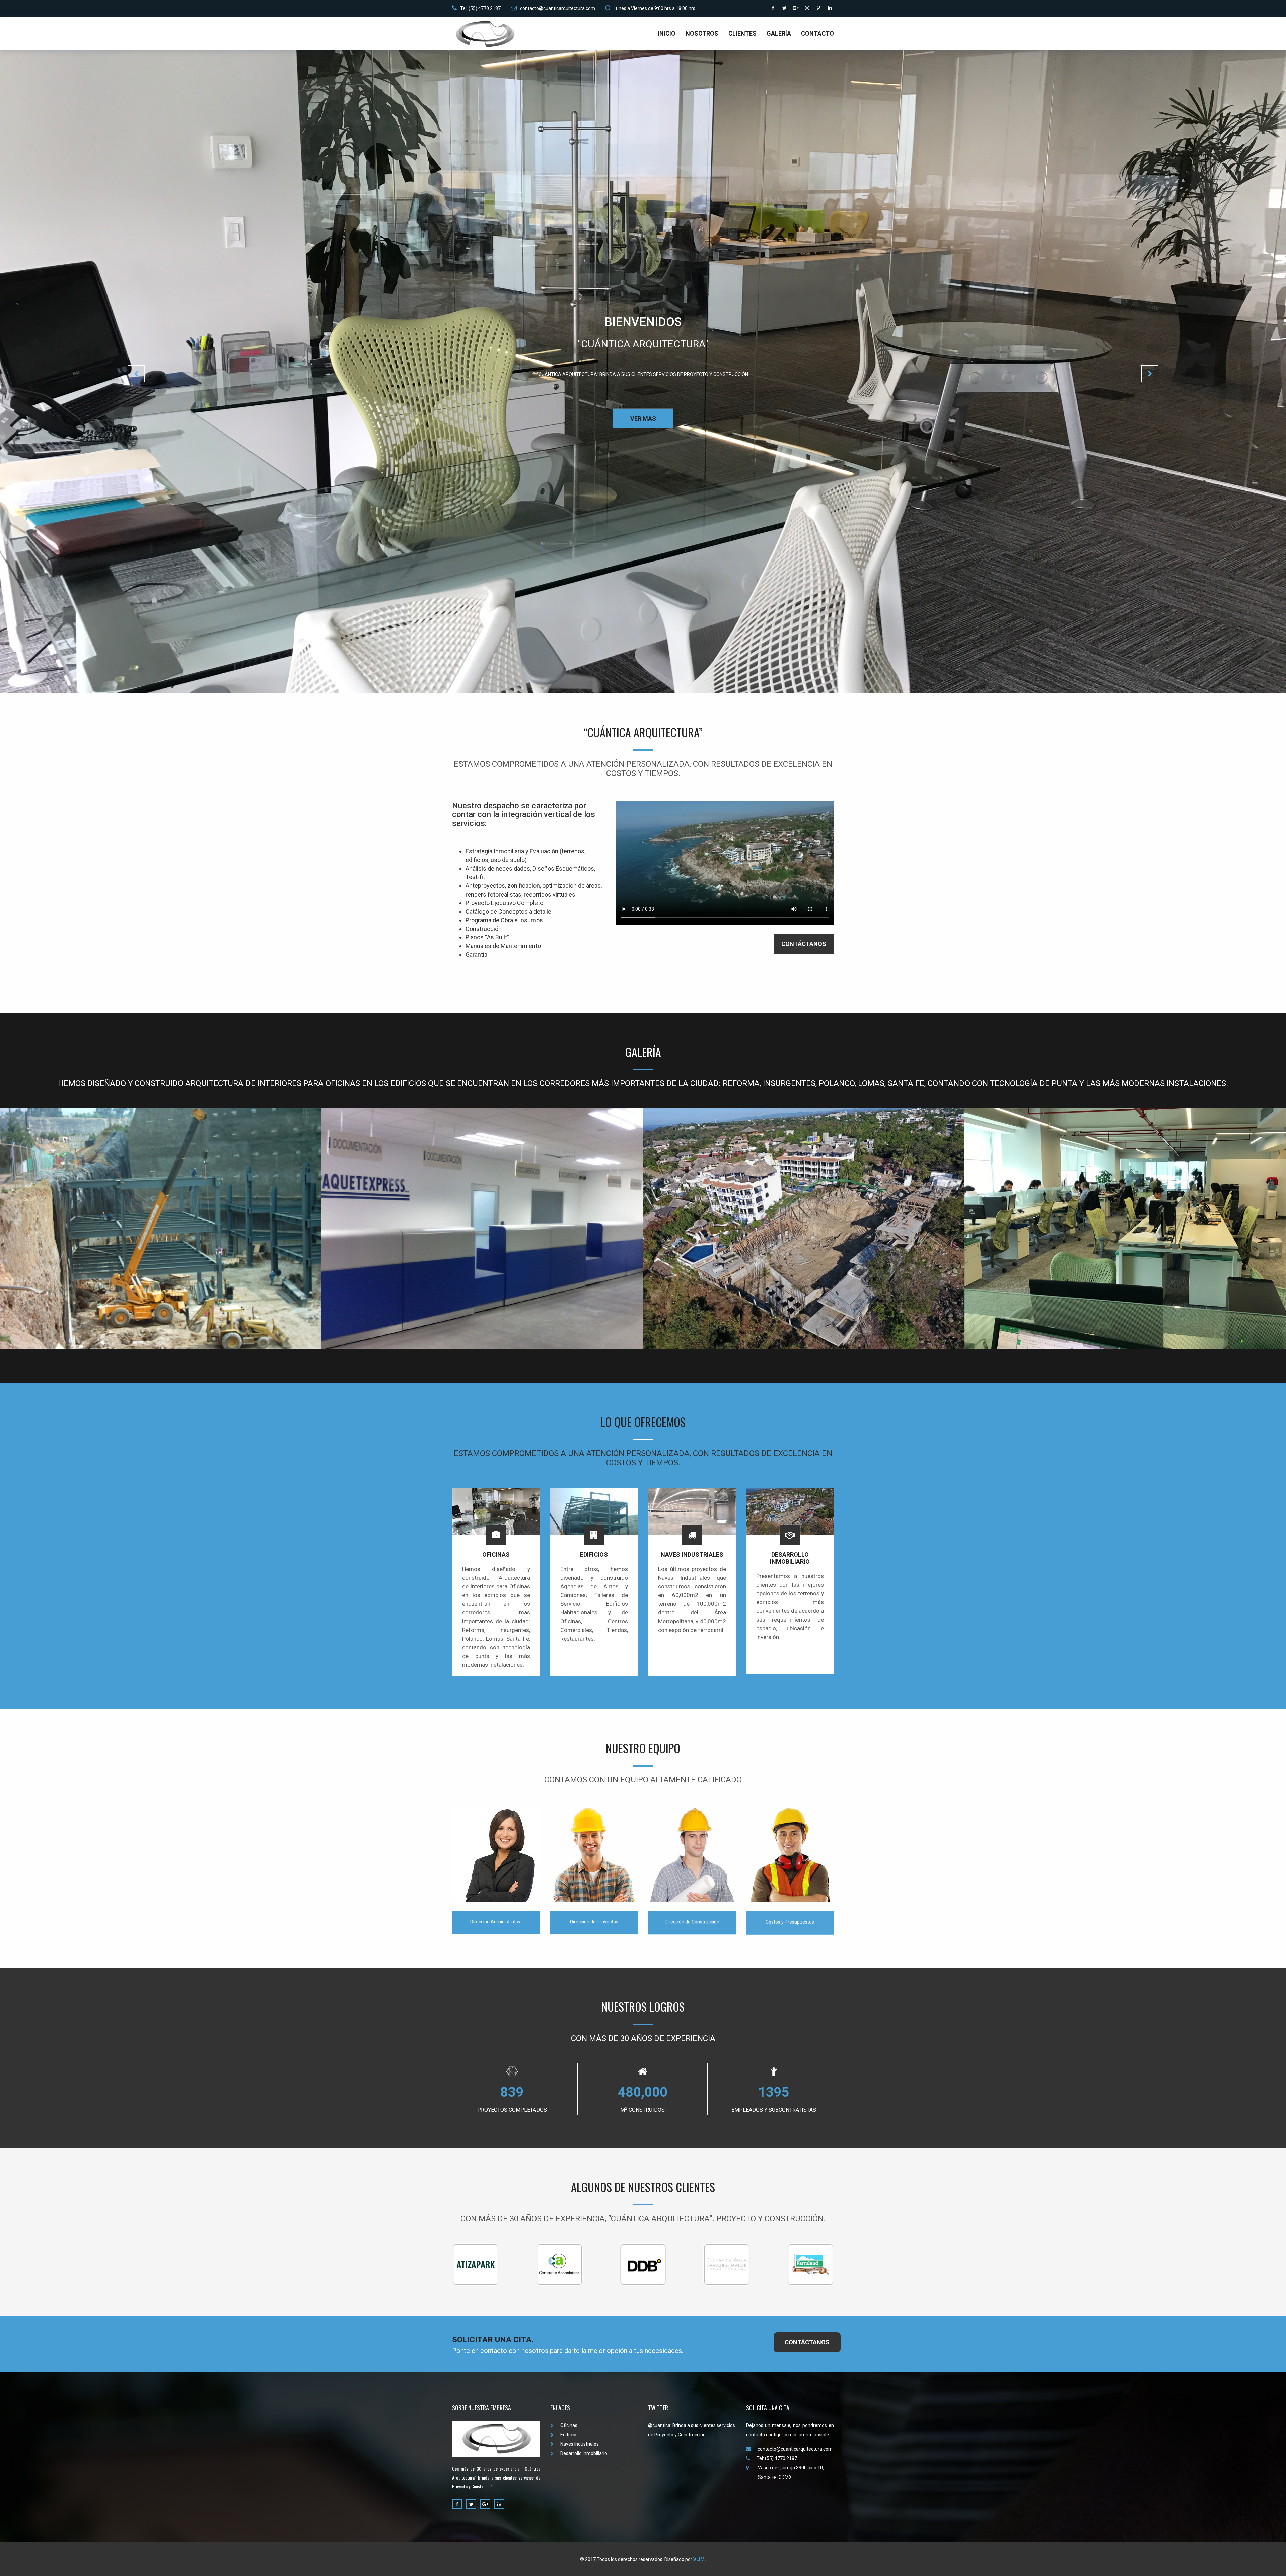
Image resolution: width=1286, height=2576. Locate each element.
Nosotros (702, 33)
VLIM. (700, 2559)
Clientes (742, 33)
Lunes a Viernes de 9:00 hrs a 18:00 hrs (654, 8)
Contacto (817, 33)
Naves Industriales (580, 2444)
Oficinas (569, 2425)
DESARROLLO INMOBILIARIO (790, 1558)
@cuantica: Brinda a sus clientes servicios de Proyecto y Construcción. (692, 2430)
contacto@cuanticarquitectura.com (558, 8)
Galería (779, 33)
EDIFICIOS (594, 1554)
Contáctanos (804, 944)
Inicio (667, 33)
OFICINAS (496, 1554)
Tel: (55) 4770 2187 (480, 8)
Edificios (569, 2435)
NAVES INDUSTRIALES (692, 1554)
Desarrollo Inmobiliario (584, 2453)
